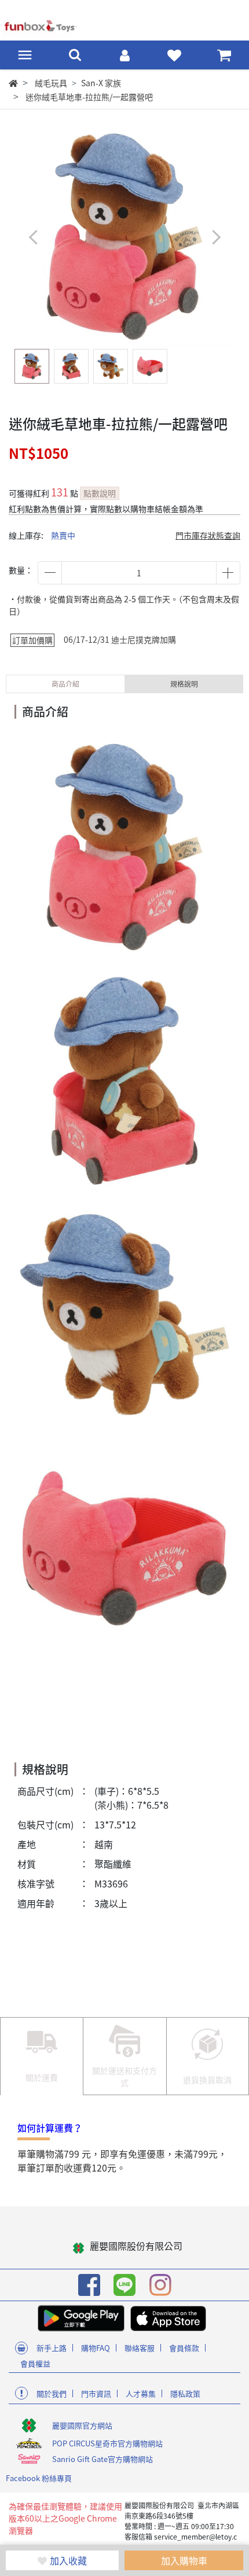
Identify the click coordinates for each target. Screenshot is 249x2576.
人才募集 (141, 2393)
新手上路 (52, 2348)
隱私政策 (185, 2393)
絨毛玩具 (51, 83)
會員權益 (35, 2363)
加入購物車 (184, 2560)
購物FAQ (96, 2348)
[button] (216, 237)
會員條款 (184, 2348)
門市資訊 (96, 2393)
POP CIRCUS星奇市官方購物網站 (107, 2443)
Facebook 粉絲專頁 (39, 2478)
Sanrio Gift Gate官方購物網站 (102, 2459)
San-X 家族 (101, 83)
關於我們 (52, 2393)
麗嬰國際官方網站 (82, 2425)
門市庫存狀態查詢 (208, 535)
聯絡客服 (140, 2348)
